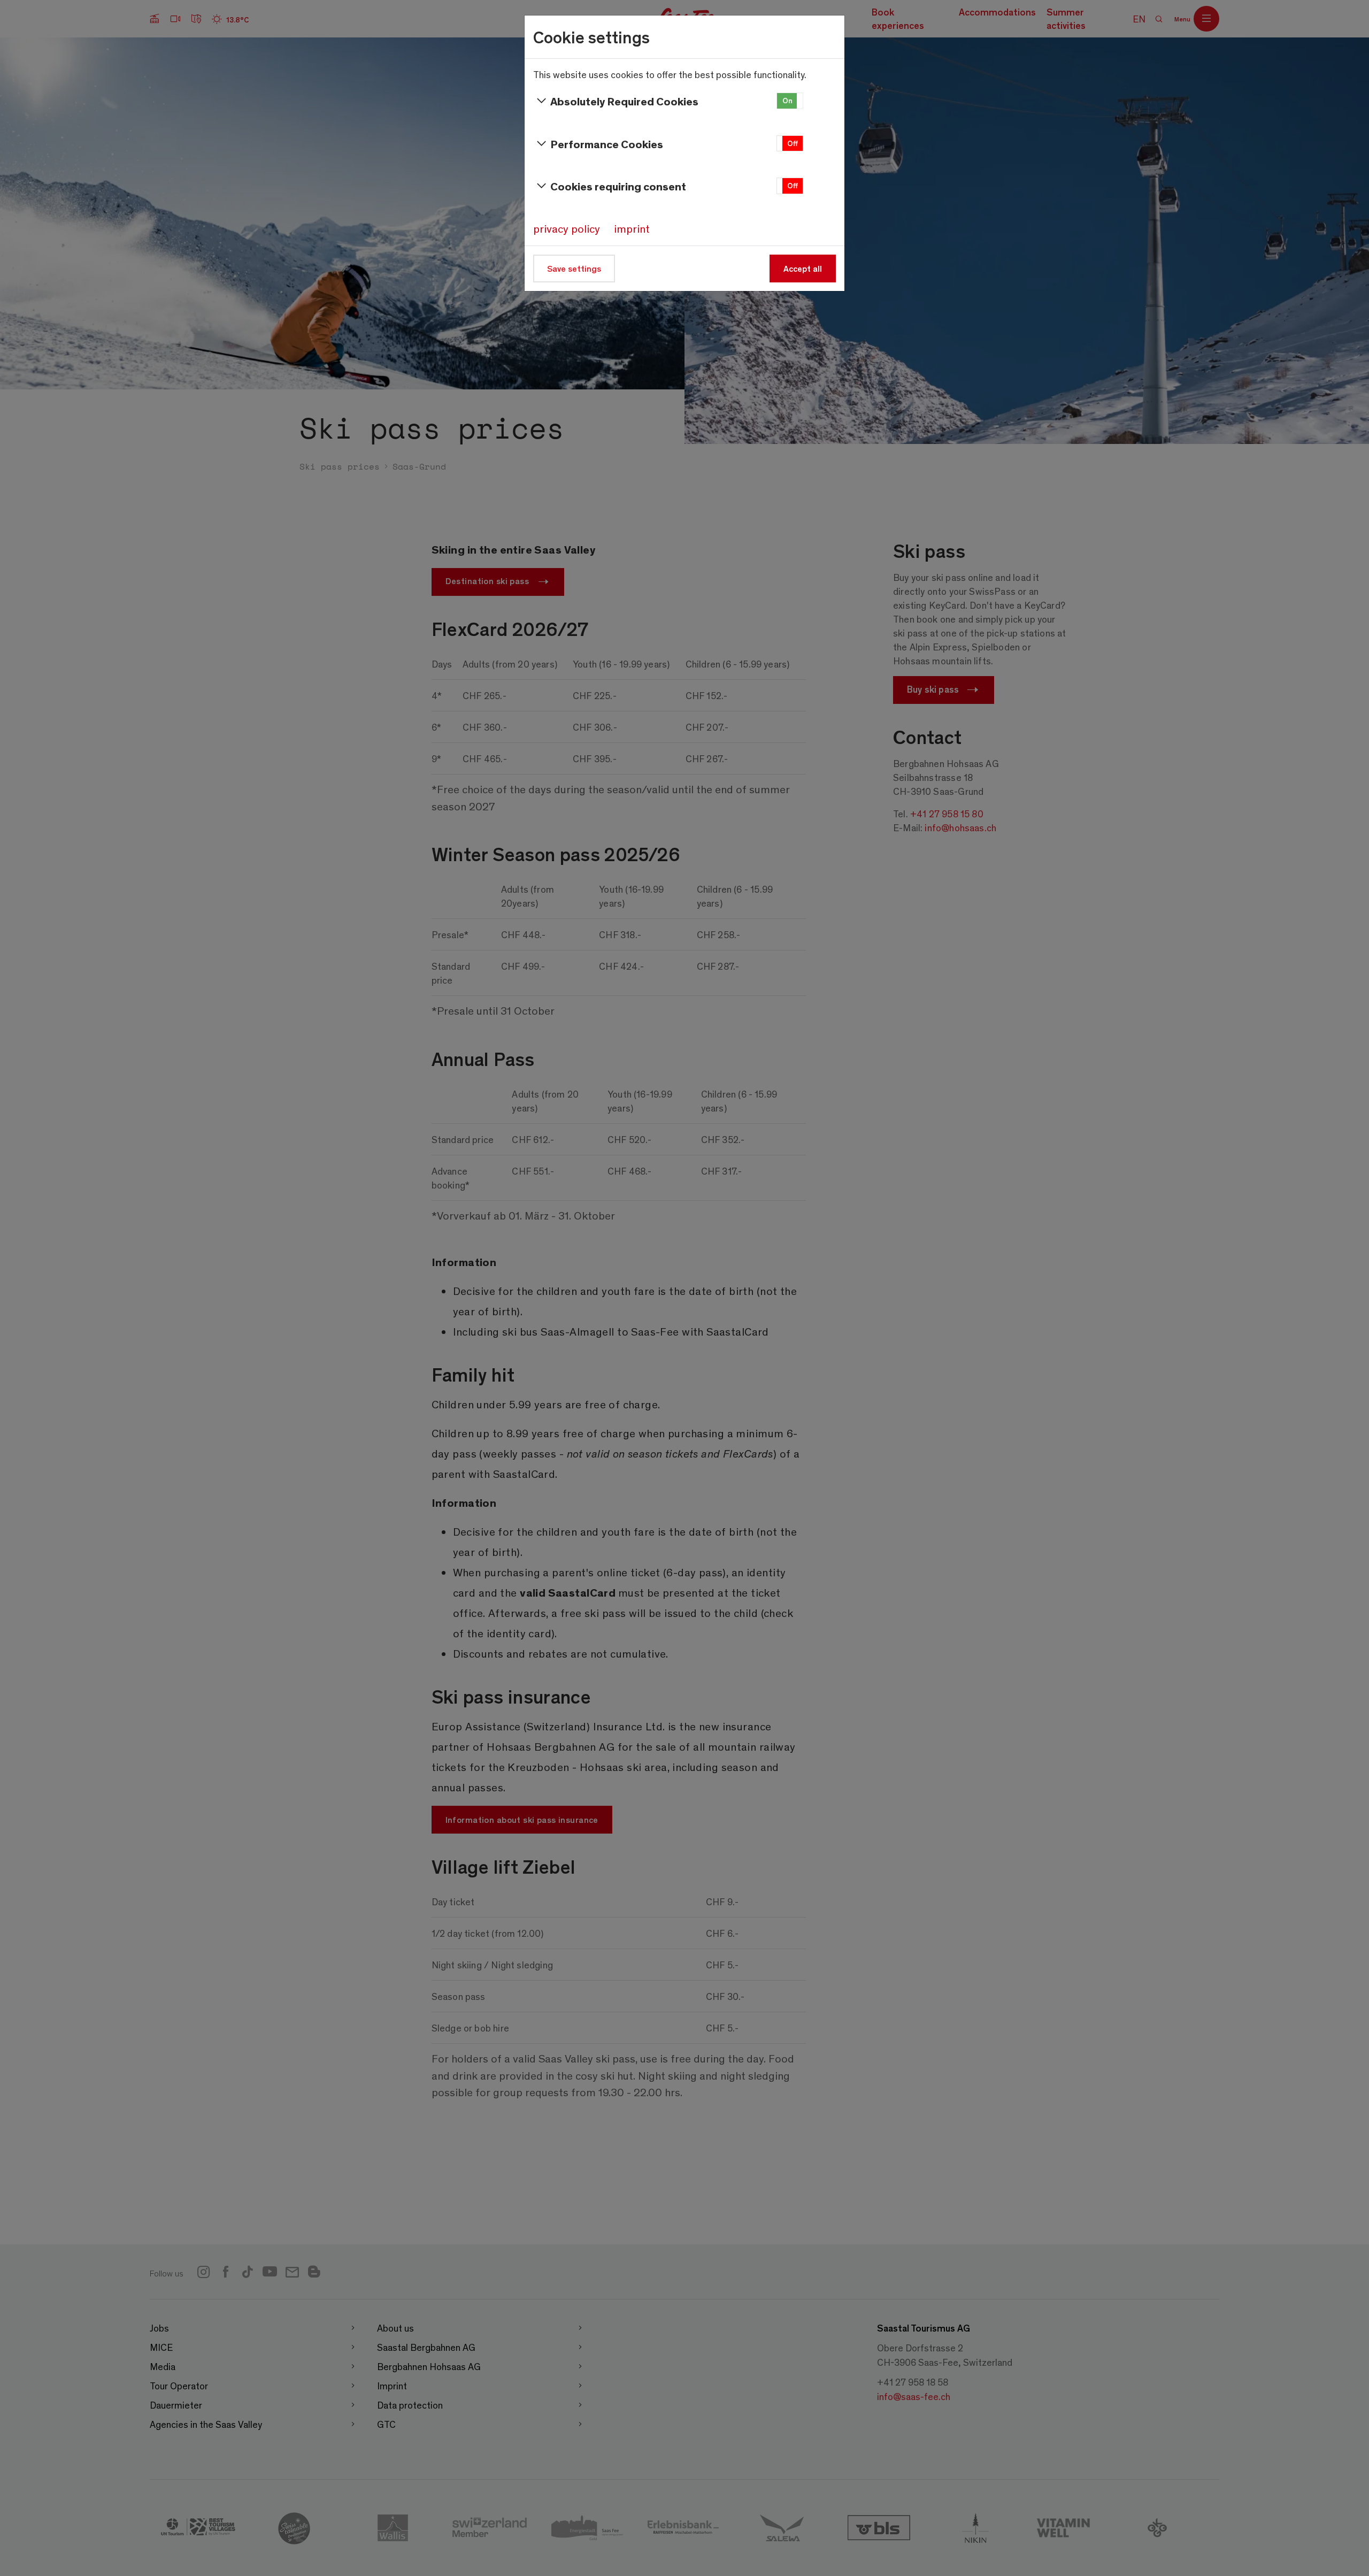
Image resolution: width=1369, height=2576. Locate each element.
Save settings (574, 268)
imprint (632, 228)
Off (793, 143)
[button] (790, 101)
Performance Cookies (607, 144)
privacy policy (567, 228)
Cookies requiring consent (618, 186)
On (787, 100)
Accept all (803, 268)
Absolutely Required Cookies (624, 101)
